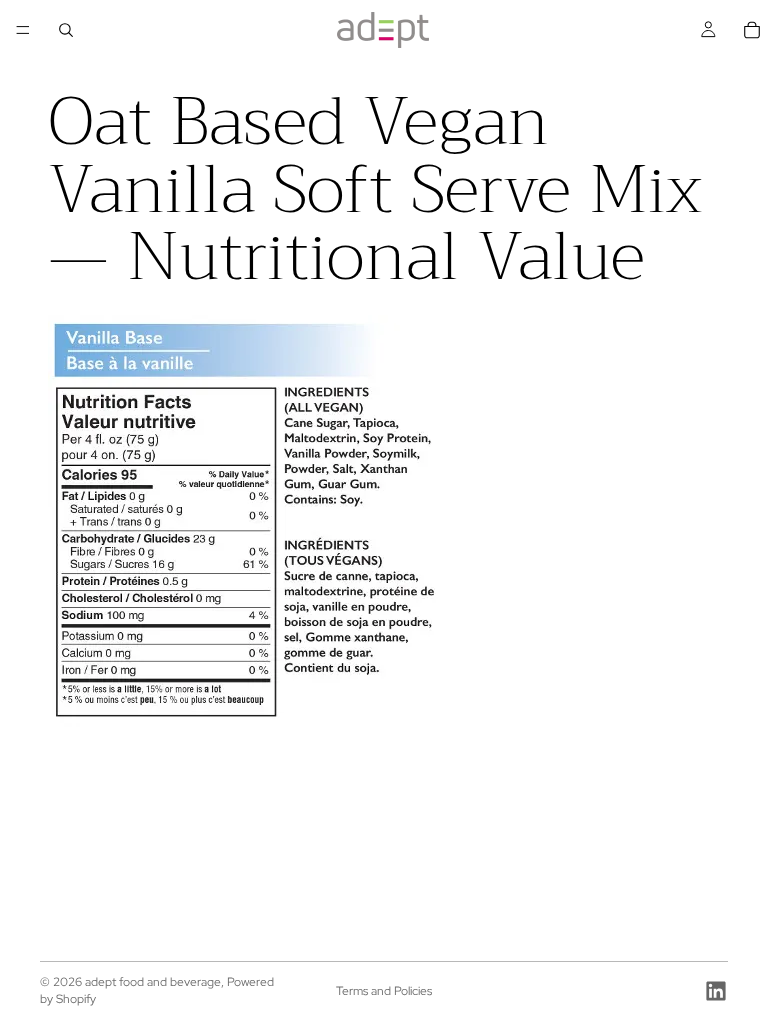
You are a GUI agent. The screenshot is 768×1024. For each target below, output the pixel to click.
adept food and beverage (153, 982)
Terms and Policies (384, 991)
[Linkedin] (716, 991)
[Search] (66, 30)
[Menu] (23, 30)
